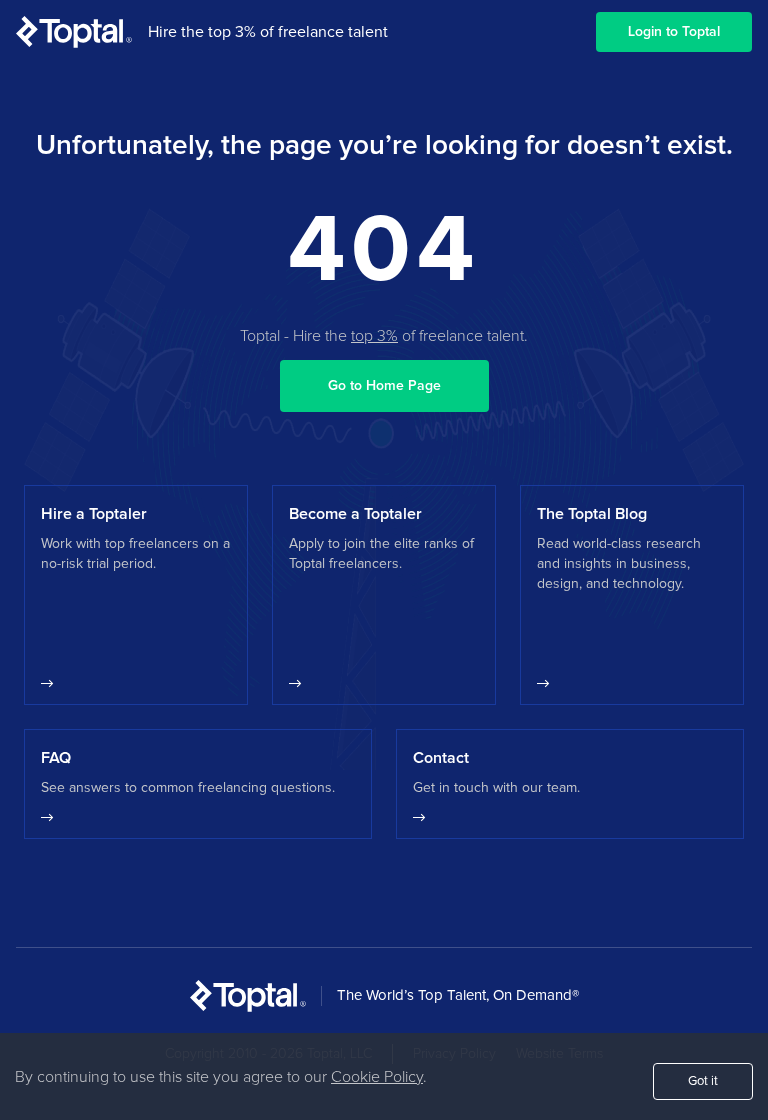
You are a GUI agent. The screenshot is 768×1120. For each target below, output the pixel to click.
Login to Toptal (674, 32)
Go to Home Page (384, 386)
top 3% (374, 336)
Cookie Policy (377, 1077)
